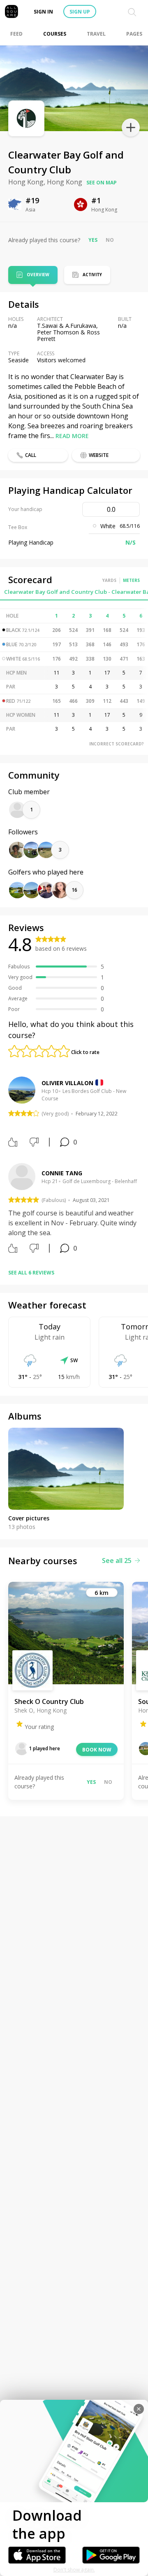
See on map (102, 183)
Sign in (43, 12)
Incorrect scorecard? (117, 744)
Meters (131, 580)
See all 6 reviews (31, 1273)
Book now (97, 1750)
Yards (109, 580)
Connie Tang (62, 1173)
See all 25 (117, 1561)
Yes (93, 240)
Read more (72, 436)
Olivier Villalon (67, 1083)
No (110, 240)
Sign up (80, 12)
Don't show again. (74, 2570)
